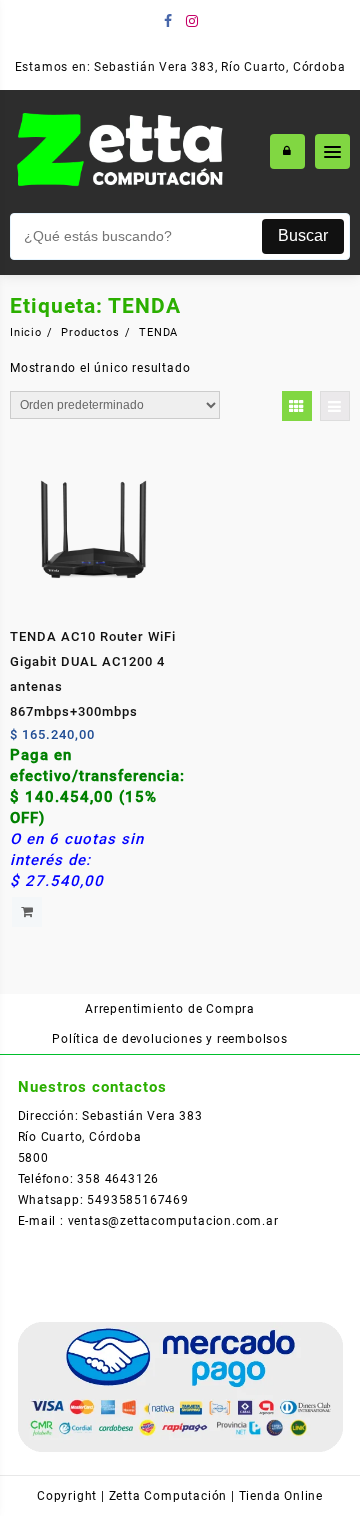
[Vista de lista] (335, 406)
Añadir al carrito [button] (27, 912)
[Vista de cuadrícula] (297, 406)
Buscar (303, 235)
